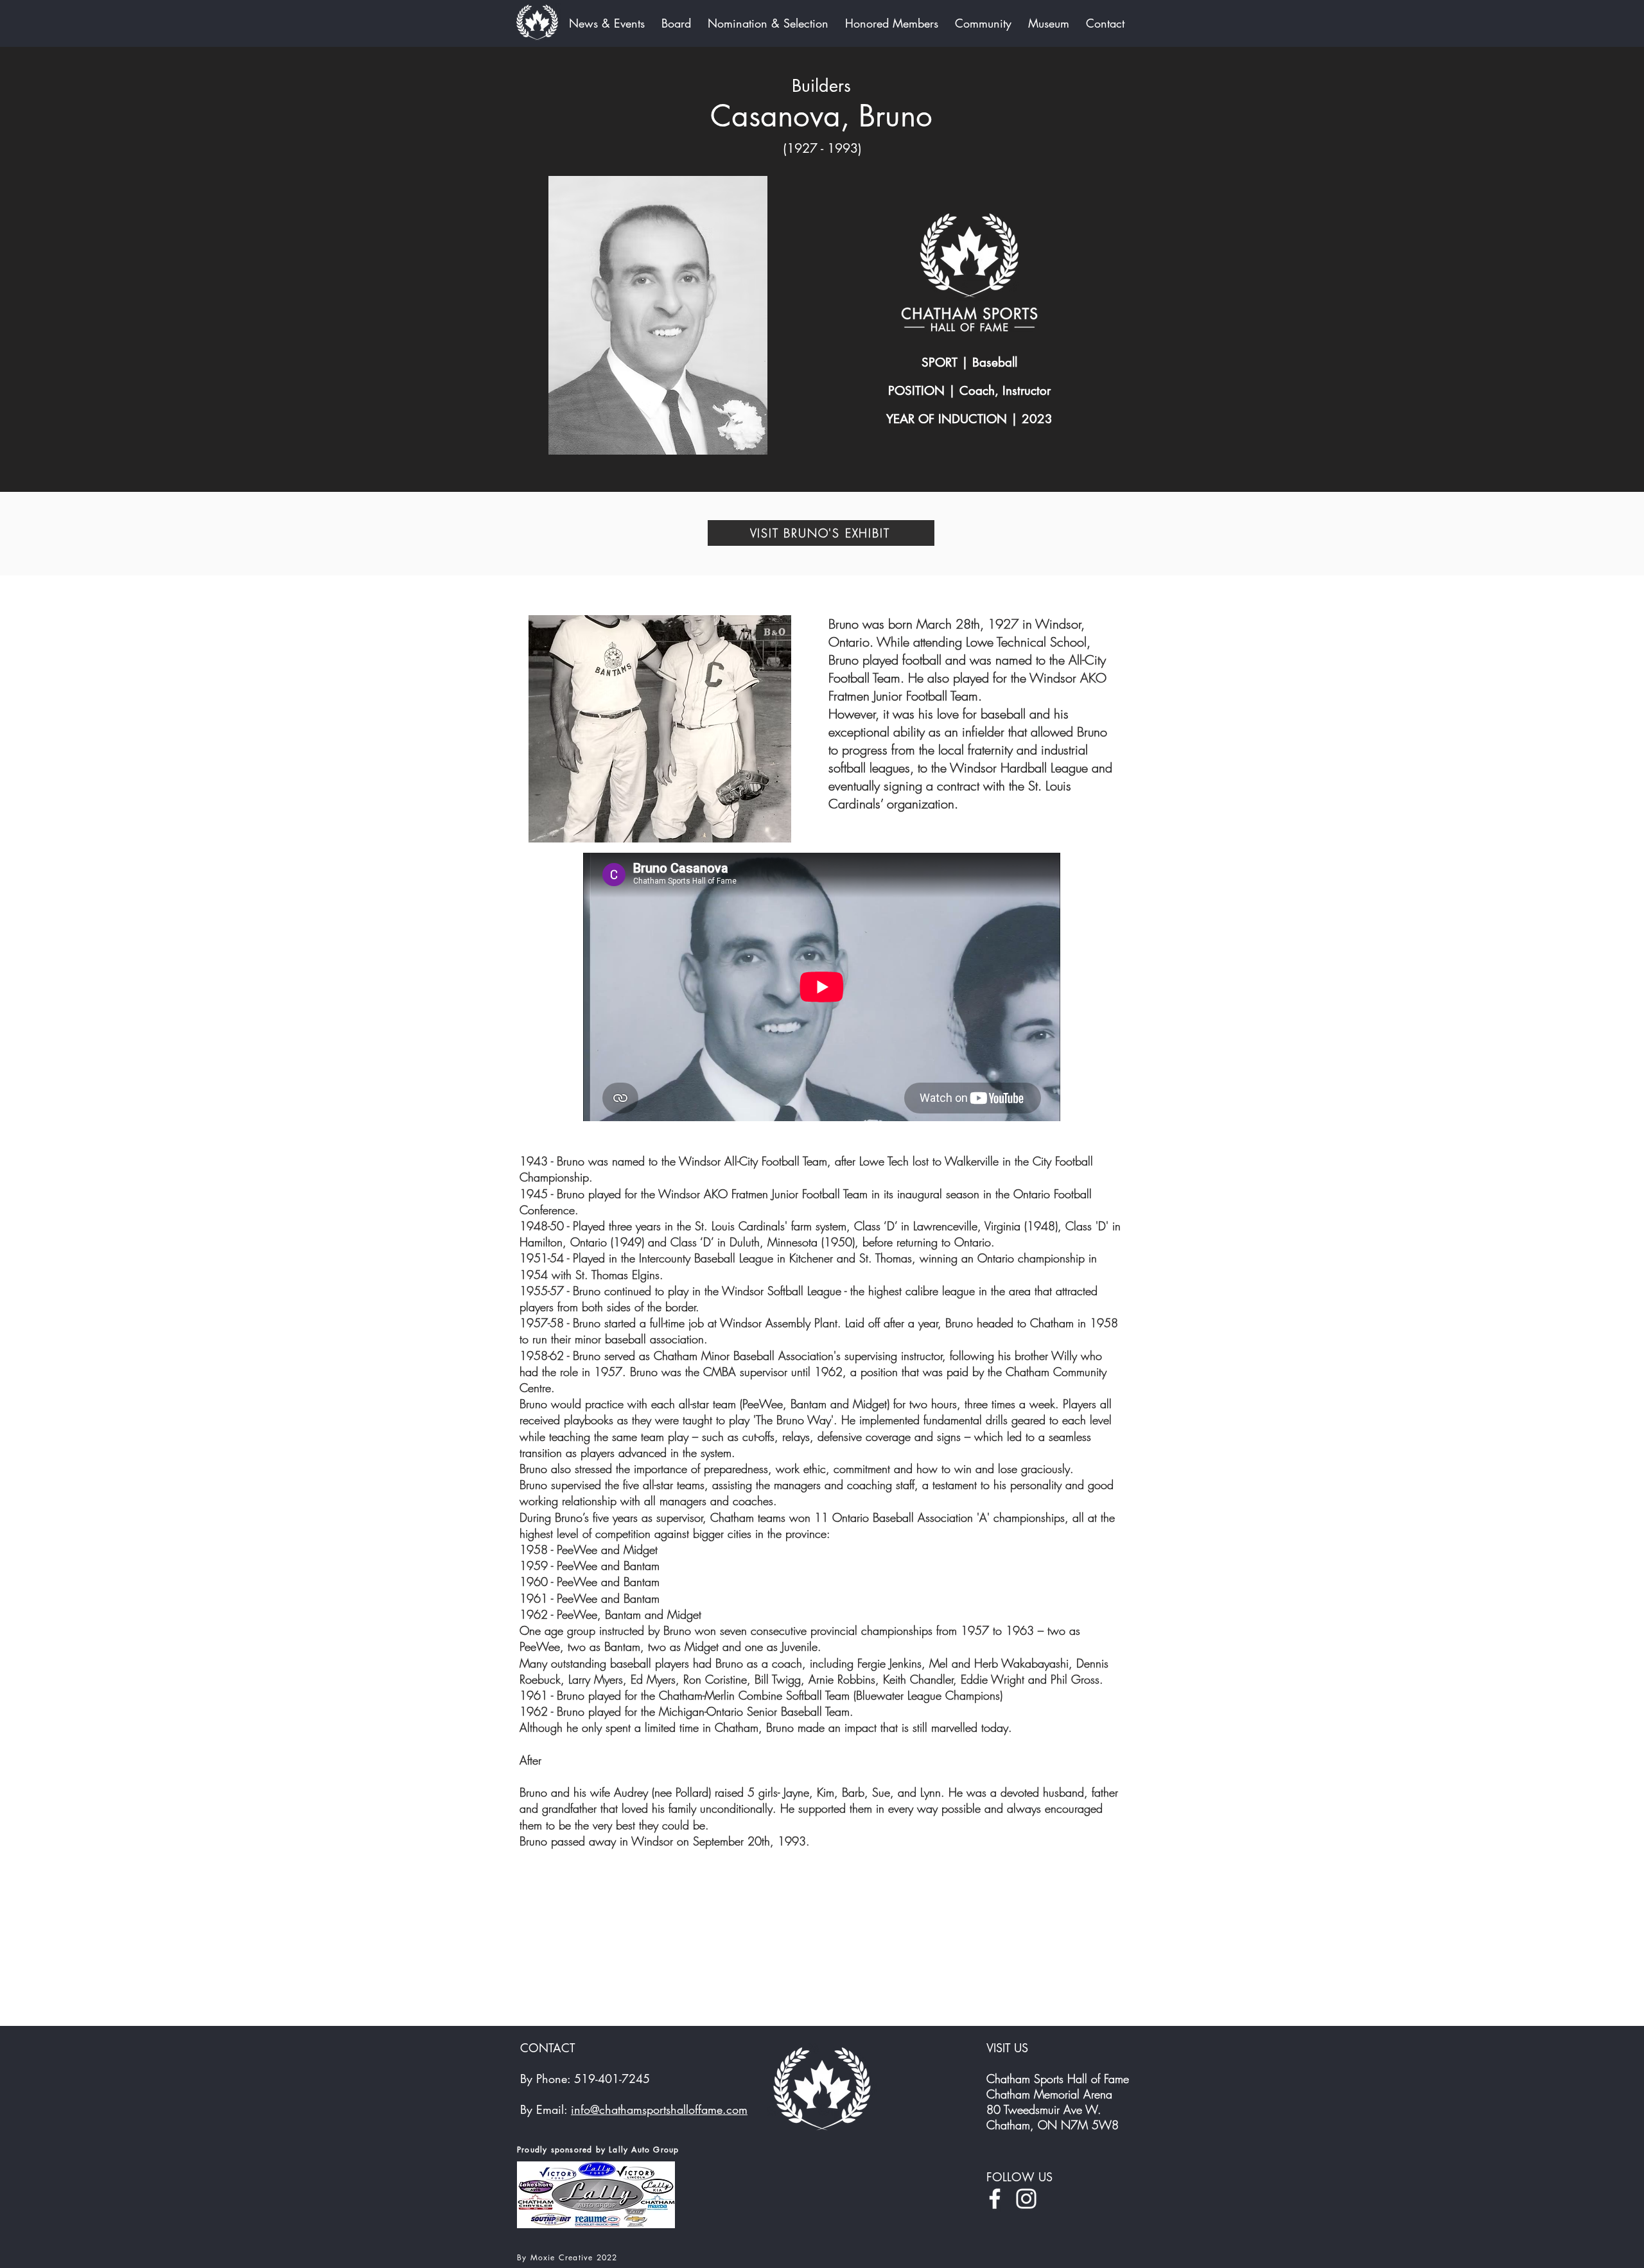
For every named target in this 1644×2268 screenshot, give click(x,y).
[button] (658, 315)
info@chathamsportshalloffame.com (659, 2109)
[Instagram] (1026, 2199)
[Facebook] (995, 2199)
